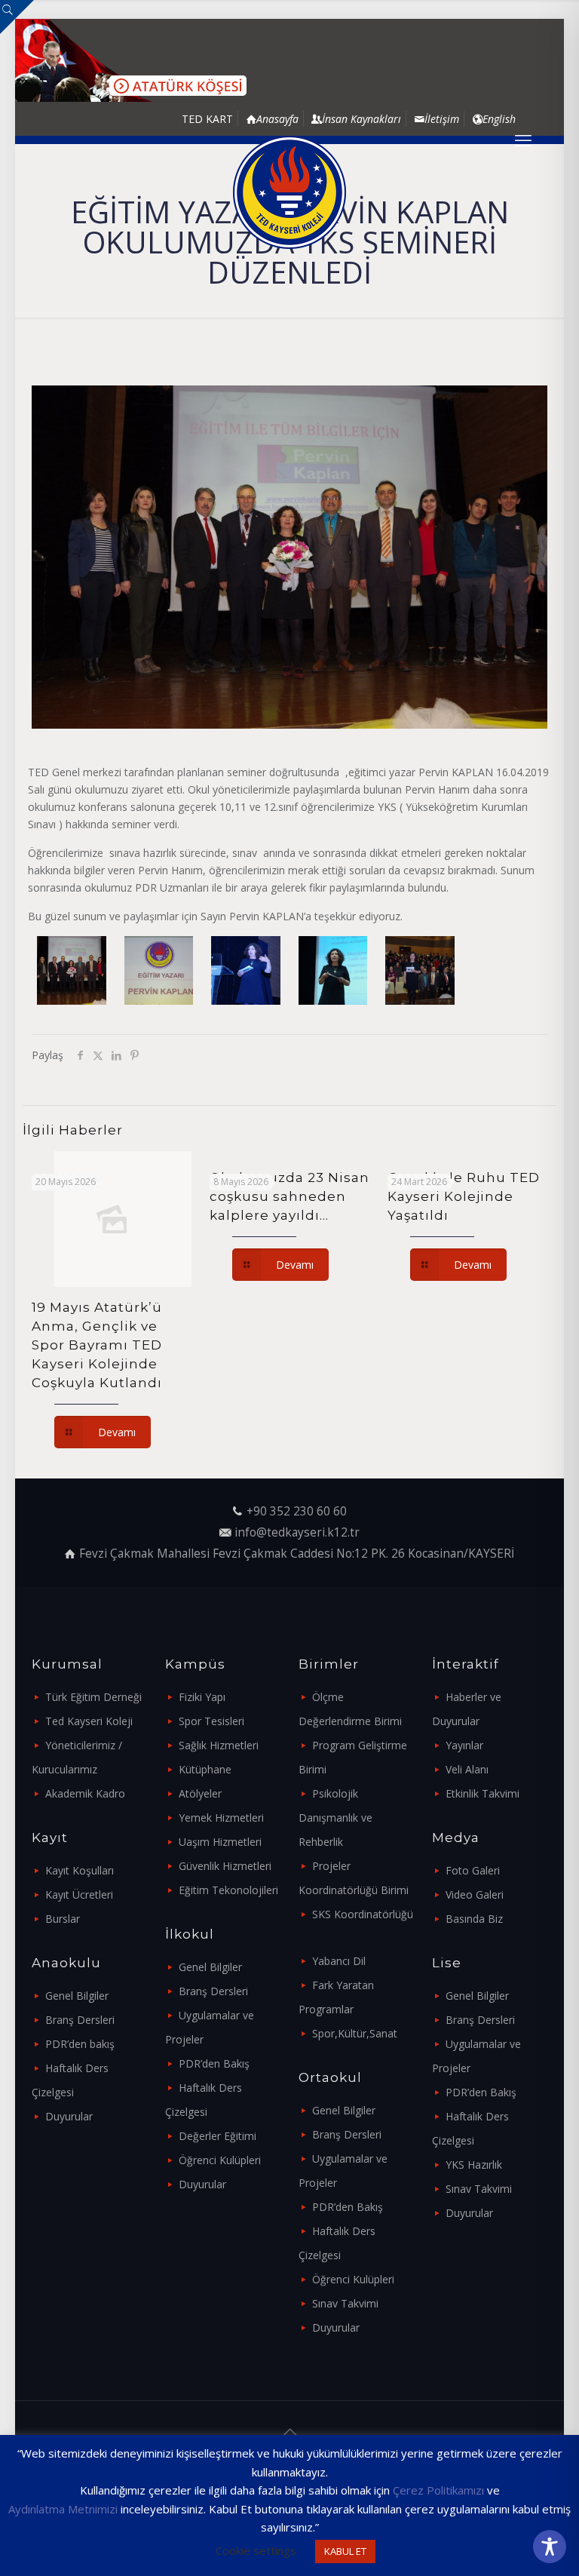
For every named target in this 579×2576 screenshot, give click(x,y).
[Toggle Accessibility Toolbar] (550, 2547)
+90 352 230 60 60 (297, 1511)
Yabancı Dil (339, 1961)
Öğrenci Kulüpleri (220, 2160)
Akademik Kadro (85, 1793)
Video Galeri (475, 1894)
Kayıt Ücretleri (79, 1894)
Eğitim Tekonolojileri (228, 1890)
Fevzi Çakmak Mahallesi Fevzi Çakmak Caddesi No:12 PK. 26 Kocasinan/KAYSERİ (297, 1554)
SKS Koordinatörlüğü (363, 1914)
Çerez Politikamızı (438, 2490)
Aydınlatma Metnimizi (63, 2509)
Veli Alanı (467, 1769)
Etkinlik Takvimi (482, 1793)
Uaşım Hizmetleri (220, 1842)
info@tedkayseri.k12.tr (297, 1532)
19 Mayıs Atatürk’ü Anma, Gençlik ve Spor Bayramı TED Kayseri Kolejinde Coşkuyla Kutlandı (97, 1345)
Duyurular (69, 2116)
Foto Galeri (473, 1870)
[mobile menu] (523, 140)
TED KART (207, 119)
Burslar (63, 1919)
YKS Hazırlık (474, 2165)
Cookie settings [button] (256, 2550)
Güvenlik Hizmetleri (225, 1866)
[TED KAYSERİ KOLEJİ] (289, 192)
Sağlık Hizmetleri (219, 1745)
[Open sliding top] (17, 17)
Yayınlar (464, 1745)
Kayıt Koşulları (80, 1870)
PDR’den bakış (80, 2044)
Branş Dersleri (80, 2020)
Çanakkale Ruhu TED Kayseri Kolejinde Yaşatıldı (464, 1196)
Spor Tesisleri (211, 1721)
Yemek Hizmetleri (221, 1818)
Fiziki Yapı (202, 1697)
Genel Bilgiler (77, 1996)
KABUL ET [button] (345, 2551)
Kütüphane (205, 1769)
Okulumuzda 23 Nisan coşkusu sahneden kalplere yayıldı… (289, 1196)
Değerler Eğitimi (218, 2136)
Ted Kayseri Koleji (89, 1721)
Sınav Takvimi (345, 2303)
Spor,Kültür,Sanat (355, 2033)
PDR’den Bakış (214, 2063)
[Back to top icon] (289, 2432)
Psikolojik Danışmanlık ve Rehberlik (335, 1818)
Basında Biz (474, 1919)
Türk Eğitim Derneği (93, 1697)
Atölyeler (200, 1793)
